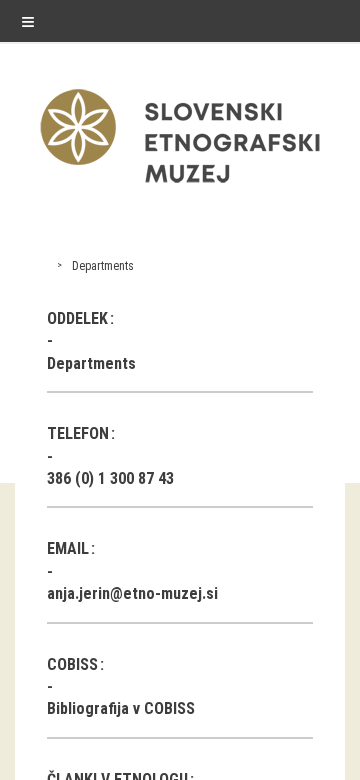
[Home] (180, 187)
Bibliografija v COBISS (121, 708)
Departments (103, 266)
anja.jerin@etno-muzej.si (132, 593)
